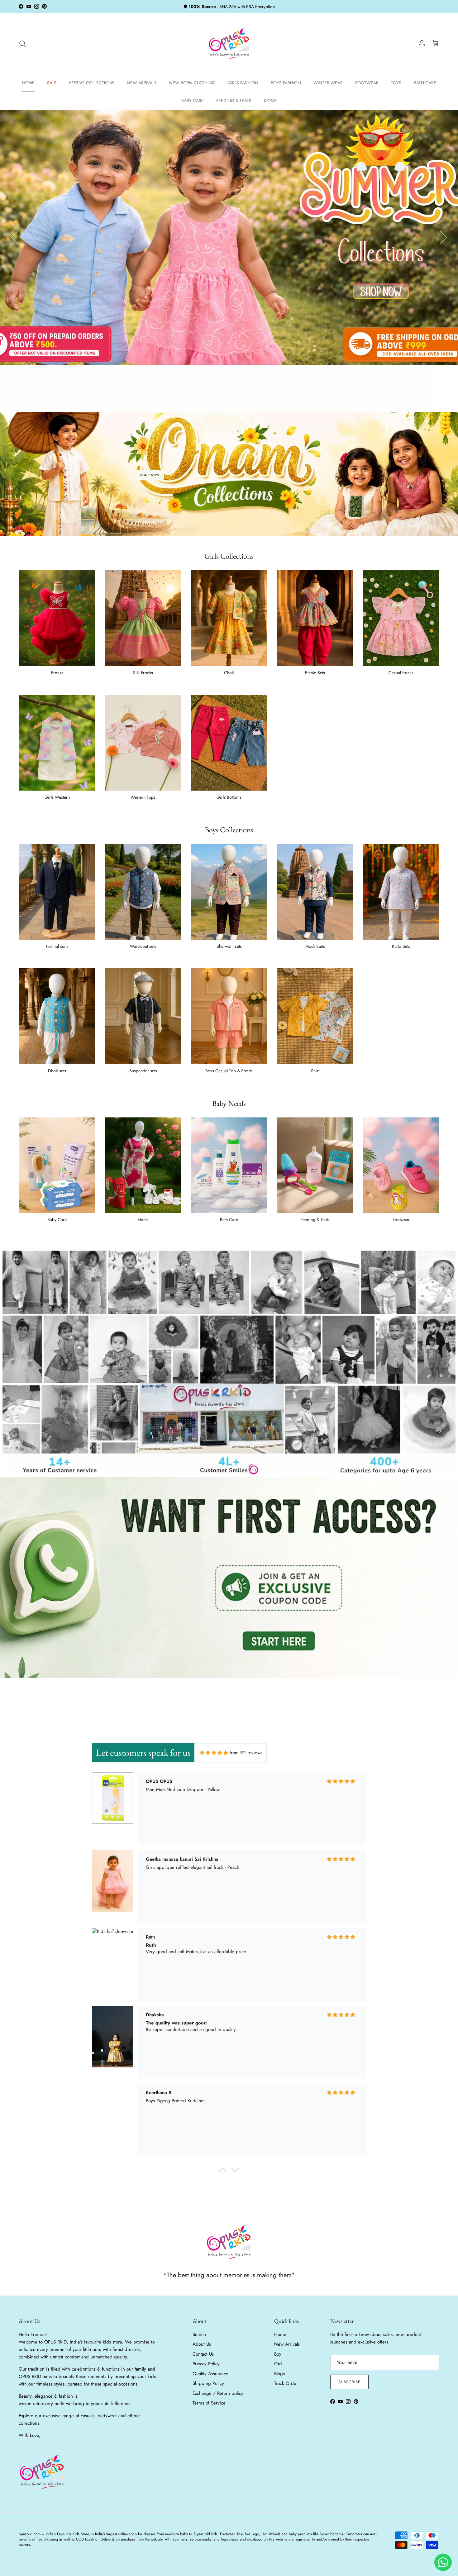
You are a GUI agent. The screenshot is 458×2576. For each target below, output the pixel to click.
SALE (52, 83)
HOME (28, 83)
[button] (223, 2171)
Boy (278, 2354)
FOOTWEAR (367, 83)
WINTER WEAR (328, 83)
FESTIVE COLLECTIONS (92, 83)
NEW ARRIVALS (142, 83)
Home (280, 2334)
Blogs (279, 2374)
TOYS (396, 83)
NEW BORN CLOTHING (192, 83)
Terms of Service (209, 2403)
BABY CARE (193, 101)
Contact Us (203, 2354)
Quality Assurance (210, 2374)
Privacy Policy (206, 2364)
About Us (202, 2344)
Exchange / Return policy (218, 2393)
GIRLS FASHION (243, 83)
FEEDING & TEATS (234, 101)
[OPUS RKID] (229, 44)
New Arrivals (287, 2344)
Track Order (286, 2383)
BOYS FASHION (286, 83)
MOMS (270, 101)
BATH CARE (425, 83)
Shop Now (150, 475)
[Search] (22, 44)
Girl (278, 2364)
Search (199, 2334)
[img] (214, 1753)
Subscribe (349, 2382)
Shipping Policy (208, 2383)
